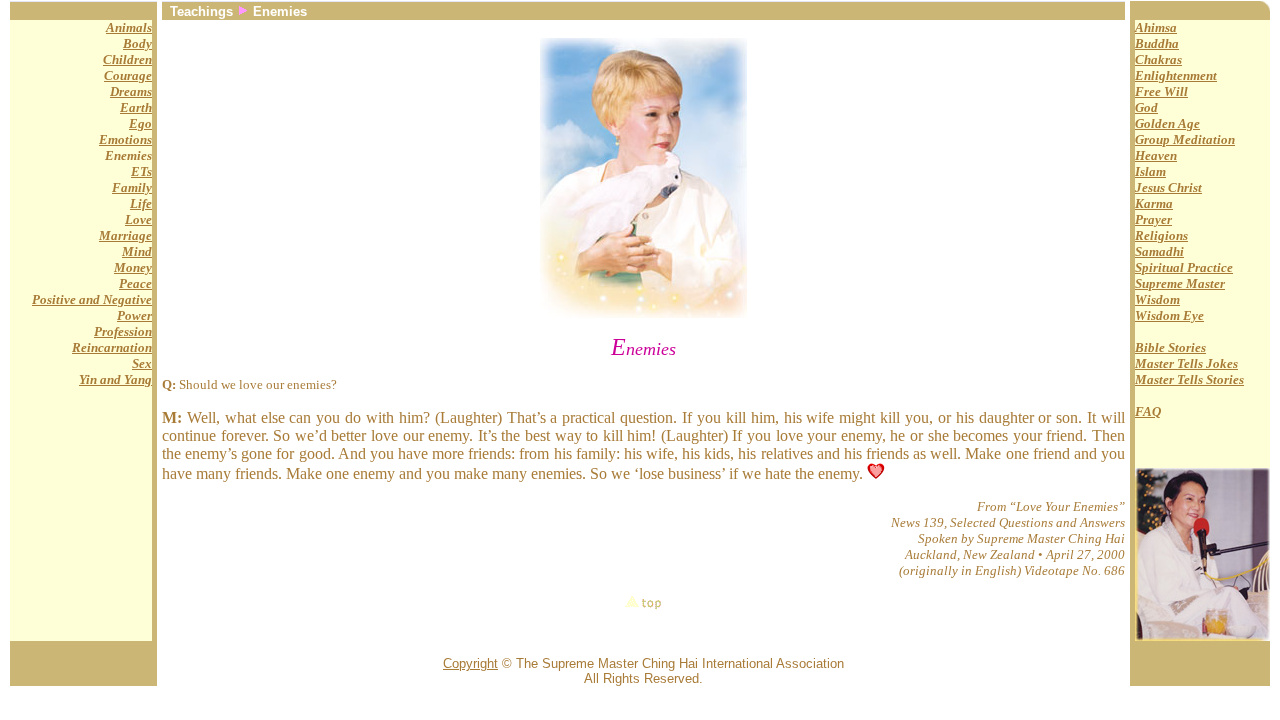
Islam (1150, 171)
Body (137, 43)
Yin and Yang (115, 379)
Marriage (125, 235)
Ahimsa (1156, 27)
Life (141, 203)
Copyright (470, 663)
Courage (128, 75)
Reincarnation (112, 347)
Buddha (1157, 43)
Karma (1154, 203)
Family (132, 187)
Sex (142, 363)
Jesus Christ (1168, 187)
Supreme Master (1180, 283)
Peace (135, 283)
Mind (137, 251)
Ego (140, 123)
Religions (1161, 235)
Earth (136, 107)
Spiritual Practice (1184, 267)
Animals (129, 27)
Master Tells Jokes (1186, 363)
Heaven (1156, 155)
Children (127, 59)
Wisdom (1157, 299)
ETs (141, 171)
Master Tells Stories (1189, 379)
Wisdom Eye (1169, 315)
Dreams (131, 91)
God (1146, 107)
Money (133, 267)
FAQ (1148, 411)
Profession (123, 331)
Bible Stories (1170, 347)
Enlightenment (1176, 75)
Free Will (1161, 91)
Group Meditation (1185, 139)
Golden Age (1167, 123)
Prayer (1153, 219)
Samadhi (1159, 251)
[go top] (644, 602)
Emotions (125, 139)
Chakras (1158, 59)
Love (138, 219)
